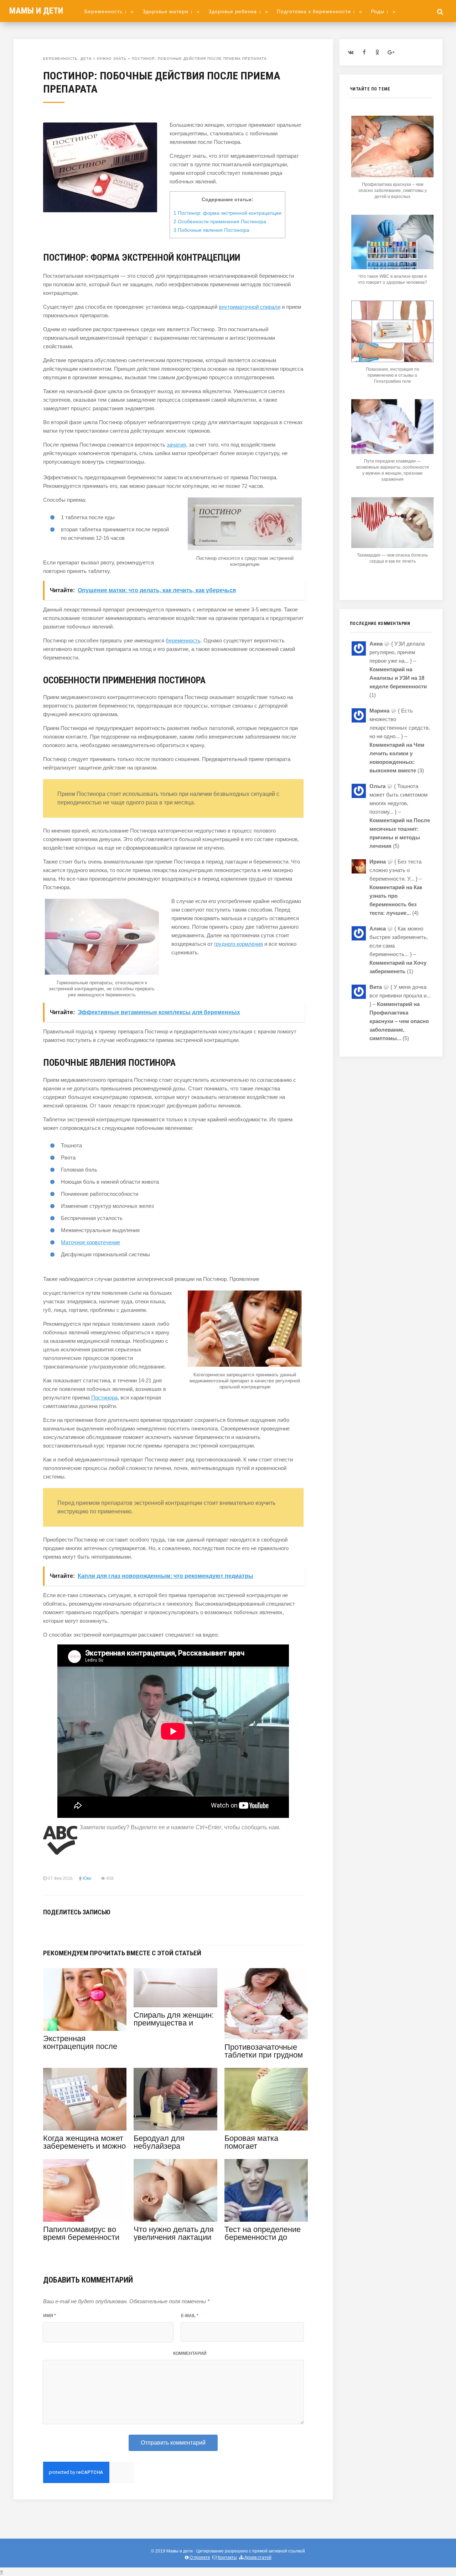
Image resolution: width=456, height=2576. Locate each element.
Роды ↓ (383, 11)
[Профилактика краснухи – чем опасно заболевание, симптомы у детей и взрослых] (392, 175)
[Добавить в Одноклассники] (79, 1928)
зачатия (176, 445)
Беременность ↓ (109, 11)
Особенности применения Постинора (220, 221)
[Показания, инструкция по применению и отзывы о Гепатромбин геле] (392, 360)
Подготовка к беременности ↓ (320, 11)
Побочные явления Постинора (211, 230)
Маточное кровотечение (90, 1242)
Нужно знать (112, 59)
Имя (50, 2316)
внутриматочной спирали (250, 307)
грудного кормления (239, 944)
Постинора (104, 1397)
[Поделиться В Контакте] (47, 1928)
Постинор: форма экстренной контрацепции (227, 213)
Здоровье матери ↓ (171, 11)
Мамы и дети (36, 11)
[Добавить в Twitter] (69, 1928)
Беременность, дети (67, 59)
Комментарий (190, 2353)
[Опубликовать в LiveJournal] (90, 1928)
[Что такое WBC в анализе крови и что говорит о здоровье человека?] (392, 267)
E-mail (190, 2316)
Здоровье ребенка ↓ (238, 11)
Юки (87, 1878)
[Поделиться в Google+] (101, 1928)
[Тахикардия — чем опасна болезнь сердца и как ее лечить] (392, 546)
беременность (183, 640)
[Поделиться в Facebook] (58, 1928)
